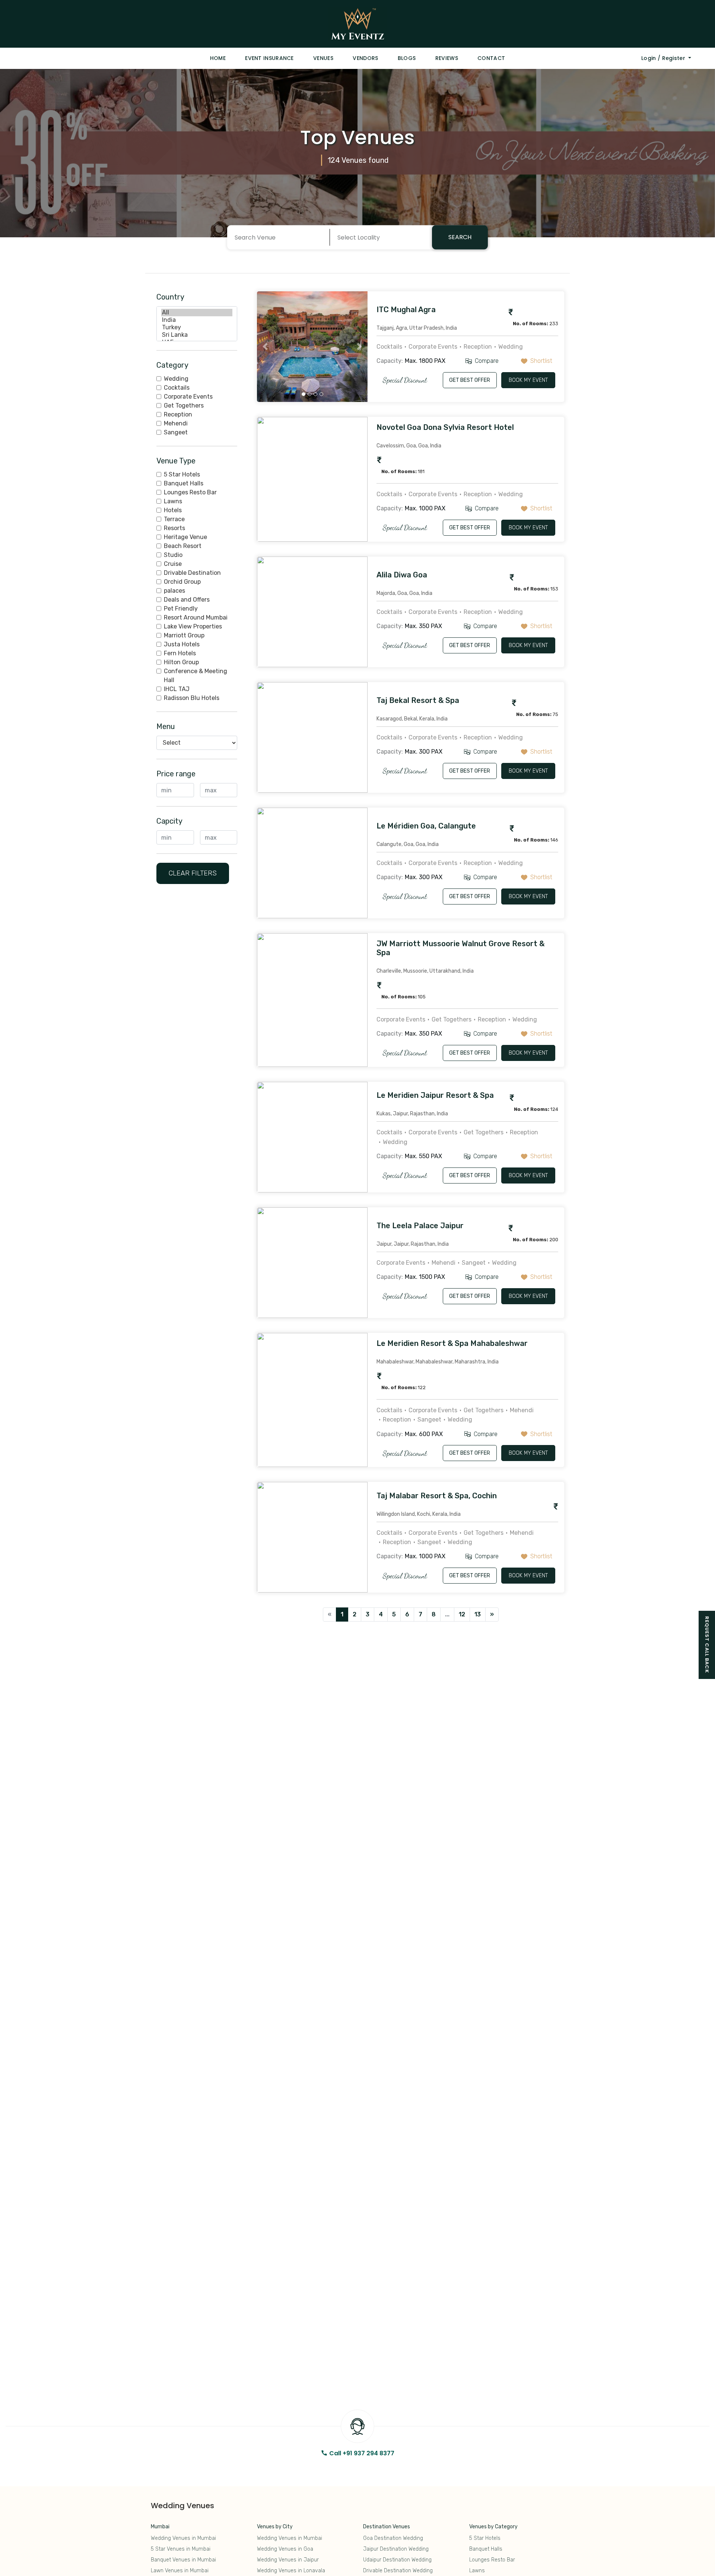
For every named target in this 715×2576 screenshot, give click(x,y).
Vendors (365, 58)
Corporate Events (188, 397)
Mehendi (176, 423)
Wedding (176, 379)
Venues (323, 58)
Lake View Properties (193, 626)
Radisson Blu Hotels (192, 698)
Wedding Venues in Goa (285, 2549)
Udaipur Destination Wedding (397, 2560)
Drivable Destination (192, 573)
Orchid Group (182, 582)
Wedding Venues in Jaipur (288, 2560)
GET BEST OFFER (470, 380)
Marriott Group (184, 635)
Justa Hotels (182, 644)
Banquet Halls (184, 483)
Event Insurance (269, 58)
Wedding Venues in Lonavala (291, 2571)
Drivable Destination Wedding (398, 2571)
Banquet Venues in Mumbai (183, 2560)
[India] (197, 320)
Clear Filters (193, 873)
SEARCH (460, 237)
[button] (265, 347)
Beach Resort (183, 546)
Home (218, 58)
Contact (491, 58)
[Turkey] (197, 327)
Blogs (407, 58)
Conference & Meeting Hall (196, 676)
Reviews (447, 58)
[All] (197, 313)
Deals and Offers (187, 600)
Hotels (173, 510)
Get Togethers (184, 405)
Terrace (174, 519)
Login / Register (664, 58)
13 (478, 1614)
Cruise (173, 564)
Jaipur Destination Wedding (396, 2549)
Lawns (173, 501)
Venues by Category (493, 2527)
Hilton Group (181, 662)
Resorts (174, 528)
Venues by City (275, 2527)
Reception (178, 414)
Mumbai (160, 2527)
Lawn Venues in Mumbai (180, 2571)
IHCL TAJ (177, 689)
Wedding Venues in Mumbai (183, 2538)
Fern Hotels (180, 653)
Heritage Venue (185, 537)
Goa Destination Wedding (393, 2538)
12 (462, 1614)
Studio (173, 555)
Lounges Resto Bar (190, 492)
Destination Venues (387, 2527)
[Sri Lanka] (197, 335)
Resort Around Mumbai (196, 617)
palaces (174, 591)
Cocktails (177, 388)
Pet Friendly (181, 609)
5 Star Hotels (182, 474)
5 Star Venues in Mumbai (181, 2549)
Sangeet (176, 432)
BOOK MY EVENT (528, 380)
